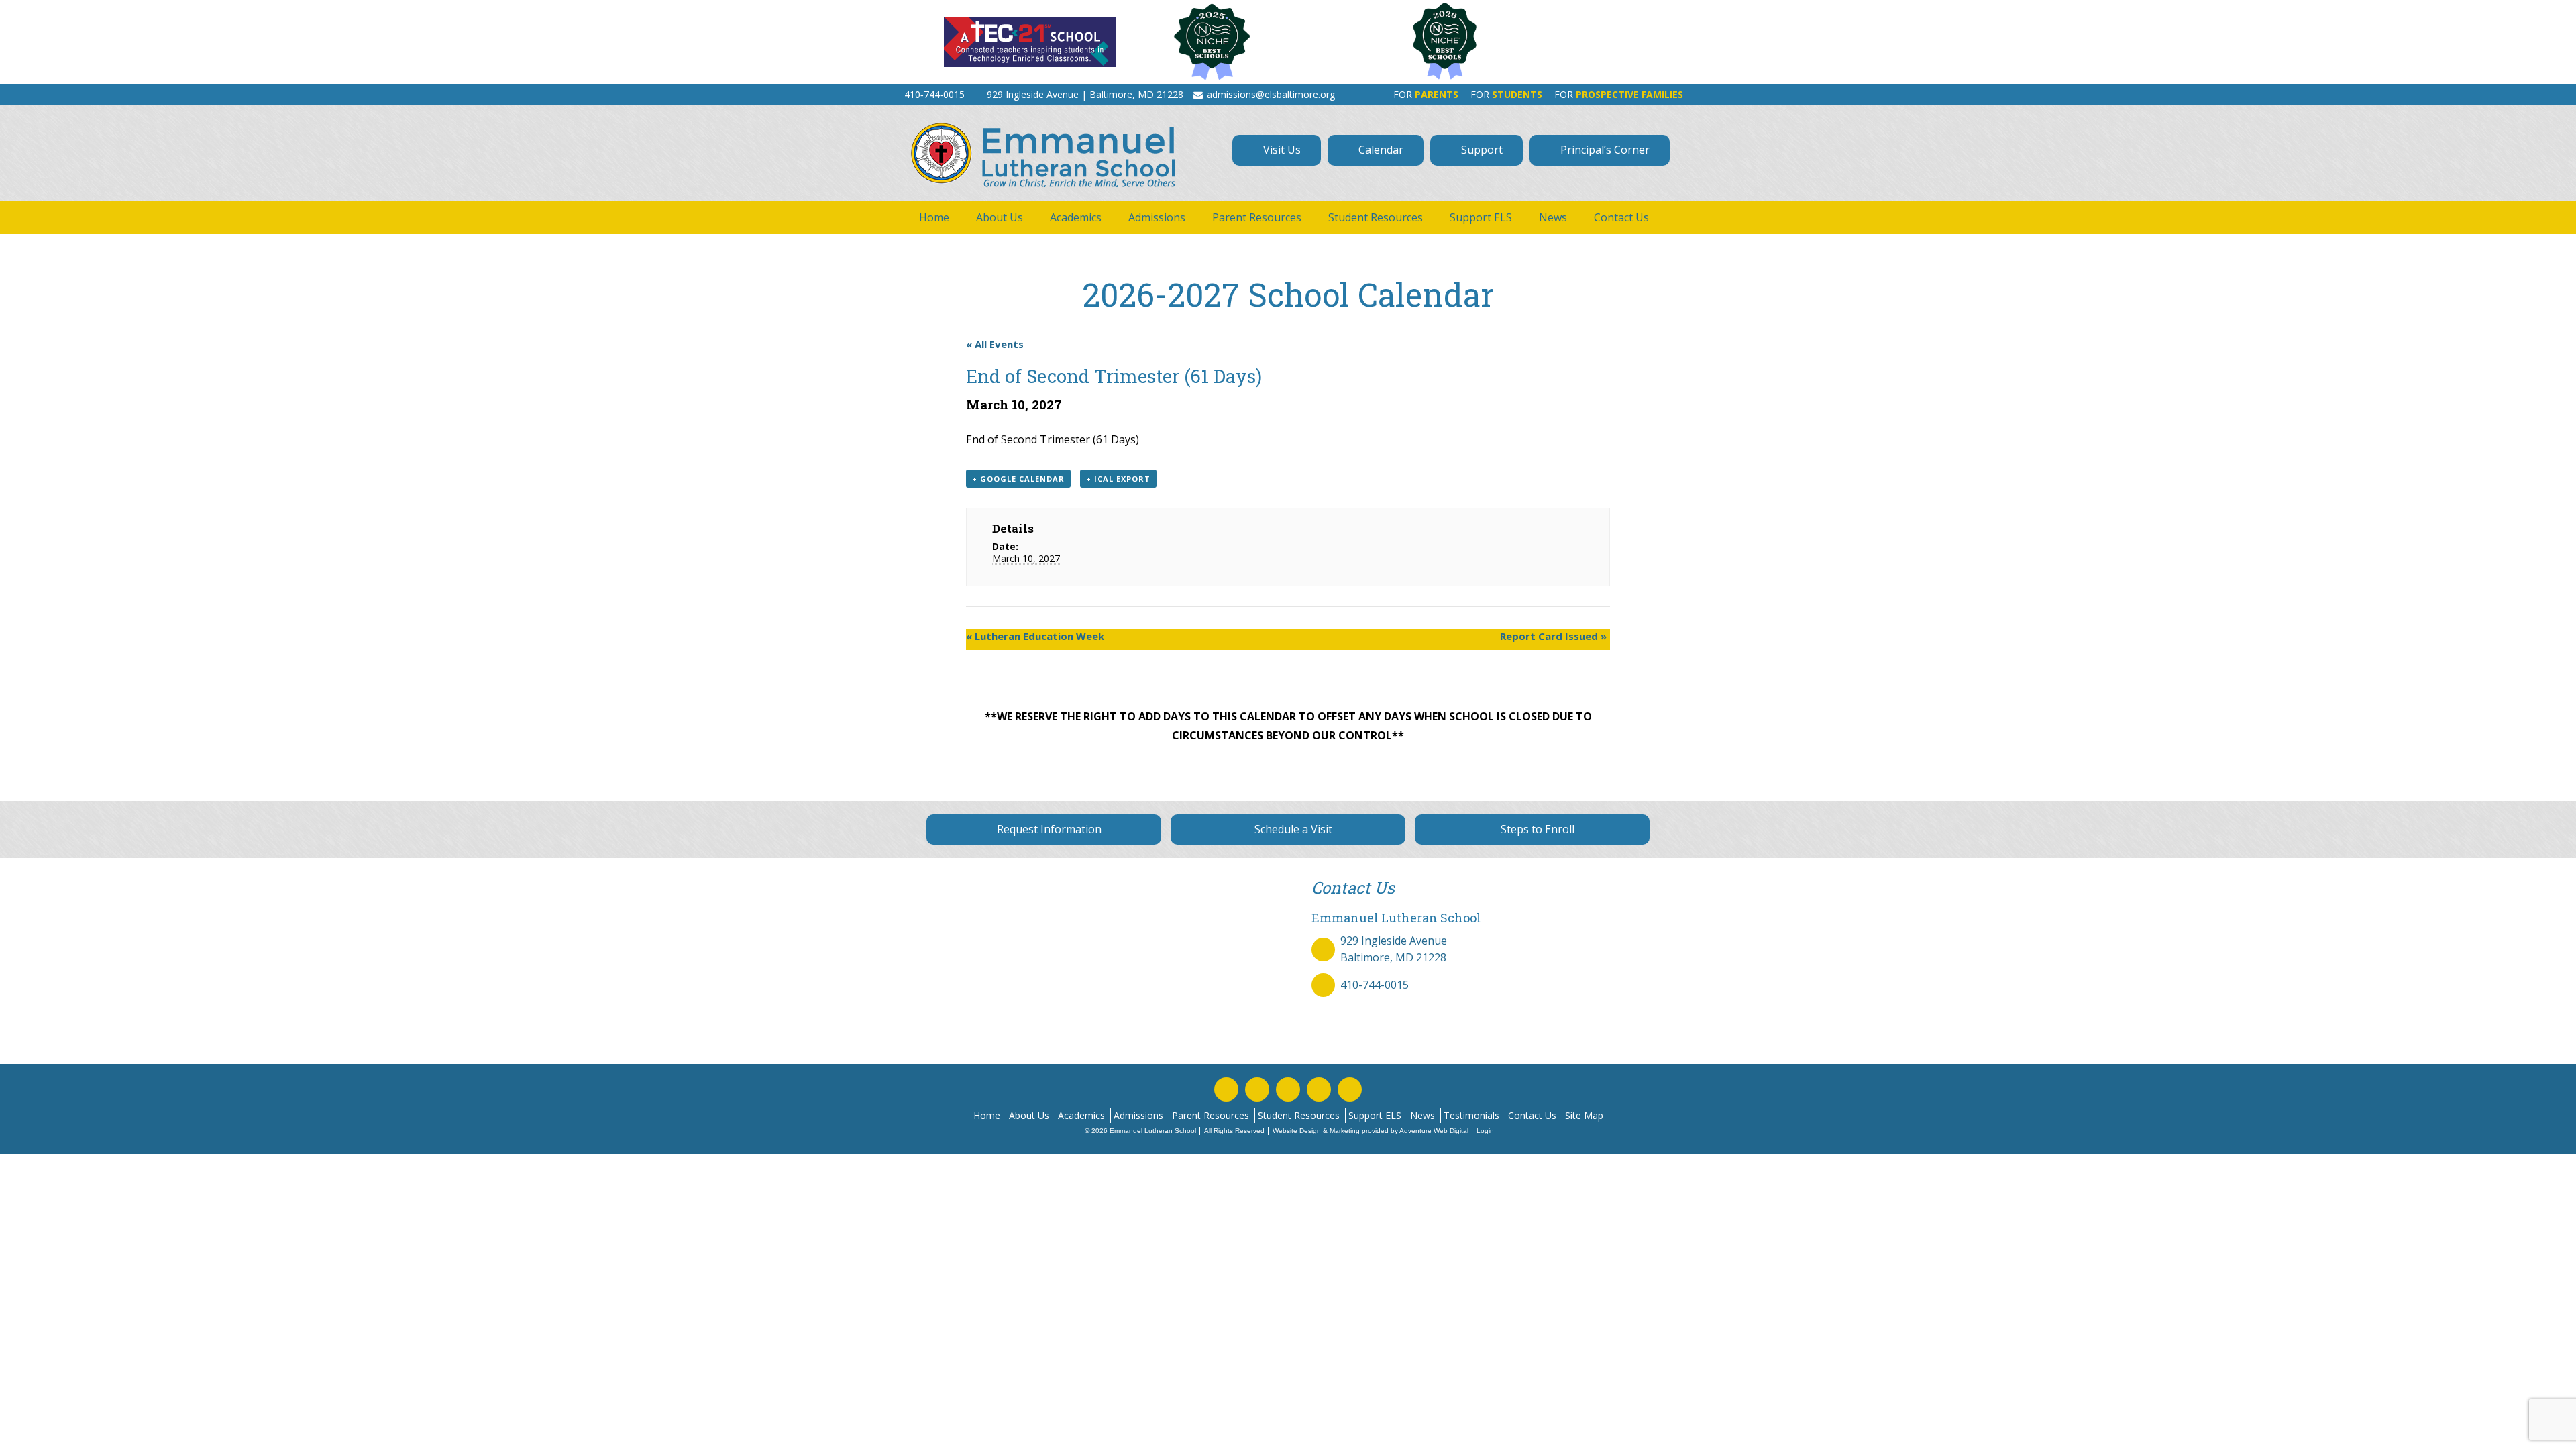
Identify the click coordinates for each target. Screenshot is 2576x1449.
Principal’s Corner (1604, 150)
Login (1485, 1131)
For (1426, 94)
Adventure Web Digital (1434, 1131)
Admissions (1157, 217)
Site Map (1584, 1115)
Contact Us (1621, 217)
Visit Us (1281, 150)
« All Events (995, 344)
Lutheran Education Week (1035, 636)
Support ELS (1481, 217)
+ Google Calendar (1018, 479)
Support (1481, 150)
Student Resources (1376, 217)
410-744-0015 (1375, 985)
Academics (1076, 217)
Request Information (1048, 829)
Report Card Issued (1553, 636)
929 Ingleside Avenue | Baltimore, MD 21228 (1085, 94)
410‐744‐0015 (934, 94)
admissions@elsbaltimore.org (1271, 94)
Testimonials (1471, 1115)
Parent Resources (1257, 217)
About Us (1000, 217)
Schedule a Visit (1292, 829)
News (1553, 217)
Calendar (1380, 150)
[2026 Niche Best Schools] (1517, 42)
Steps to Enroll (1536, 829)
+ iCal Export (1118, 479)
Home (934, 217)
